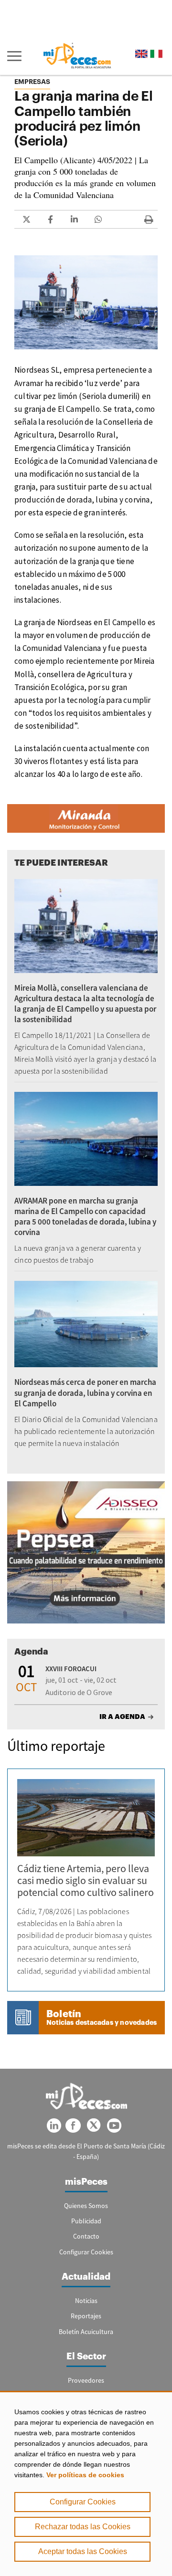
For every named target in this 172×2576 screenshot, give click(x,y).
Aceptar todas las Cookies (83, 2551)
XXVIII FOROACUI (71, 1669)
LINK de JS (26, 219)
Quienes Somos (86, 2206)
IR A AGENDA (122, 1717)
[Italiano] (156, 54)
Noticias (86, 2301)
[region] (86, 2483)
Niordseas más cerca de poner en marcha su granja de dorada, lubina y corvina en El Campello (85, 1393)
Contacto (86, 2236)
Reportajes (86, 2316)
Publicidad (86, 2221)
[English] (141, 54)
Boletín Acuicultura (86, 2332)
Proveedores (86, 2380)
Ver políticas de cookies (85, 2475)
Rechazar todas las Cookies (83, 2527)
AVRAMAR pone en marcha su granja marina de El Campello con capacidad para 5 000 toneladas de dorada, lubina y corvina (85, 1216)
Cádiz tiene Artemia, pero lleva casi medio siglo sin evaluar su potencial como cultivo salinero (86, 1880)
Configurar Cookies (83, 2502)
